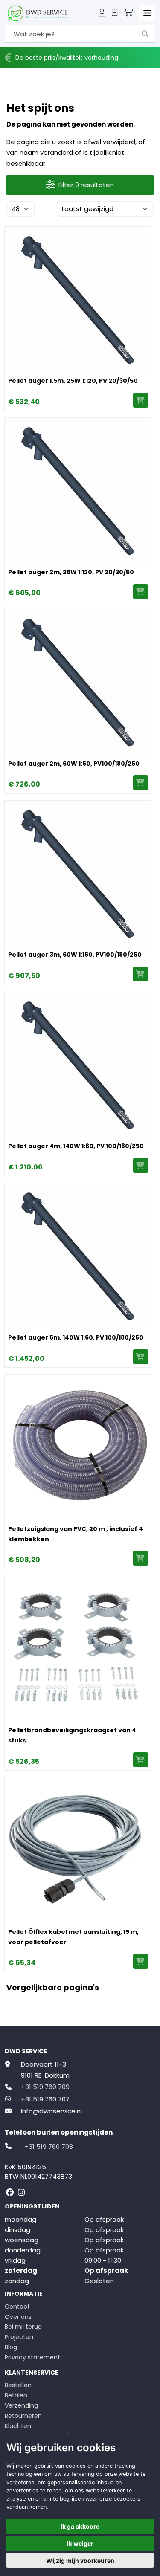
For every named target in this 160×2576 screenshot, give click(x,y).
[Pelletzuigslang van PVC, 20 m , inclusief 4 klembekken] (78, 1448)
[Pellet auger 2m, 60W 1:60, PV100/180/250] (78, 682)
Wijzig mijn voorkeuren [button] (80, 2560)
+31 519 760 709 (45, 2087)
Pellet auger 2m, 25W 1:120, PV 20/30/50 (71, 572)
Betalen (16, 2395)
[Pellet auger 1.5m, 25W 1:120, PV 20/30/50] (78, 300)
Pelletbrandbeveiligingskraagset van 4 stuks (72, 1735)
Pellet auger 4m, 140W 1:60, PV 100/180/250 (76, 1146)
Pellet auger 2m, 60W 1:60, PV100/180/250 (74, 764)
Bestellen (18, 2385)
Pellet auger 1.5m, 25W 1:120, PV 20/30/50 (73, 381)
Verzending (21, 2405)
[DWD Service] (38, 13)
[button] (102, 13)
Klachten (18, 2426)
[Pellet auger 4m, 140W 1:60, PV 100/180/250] (78, 1065)
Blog (11, 2347)
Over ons (18, 2317)
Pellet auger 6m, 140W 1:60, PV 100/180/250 (76, 1337)
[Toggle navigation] (147, 13)
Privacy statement (32, 2357)
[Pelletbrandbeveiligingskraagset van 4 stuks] (78, 1649)
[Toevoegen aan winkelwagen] (141, 400)
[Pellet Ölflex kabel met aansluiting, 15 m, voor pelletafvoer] (78, 1851)
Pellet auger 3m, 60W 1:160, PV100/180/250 (75, 955)
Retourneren (23, 2416)
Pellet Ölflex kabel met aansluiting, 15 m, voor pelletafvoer (73, 1937)
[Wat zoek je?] (145, 34)
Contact (17, 2307)
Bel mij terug (23, 2327)
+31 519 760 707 (45, 2099)
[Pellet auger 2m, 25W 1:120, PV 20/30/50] (78, 491)
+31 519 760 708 (49, 2146)
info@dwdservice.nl (51, 2111)
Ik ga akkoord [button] (80, 2526)
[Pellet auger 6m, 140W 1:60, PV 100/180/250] (78, 1256)
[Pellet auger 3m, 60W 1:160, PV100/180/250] (78, 874)
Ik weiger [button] (80, 2543)
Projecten (19, 2337)
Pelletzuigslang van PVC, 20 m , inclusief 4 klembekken (76, 1534)
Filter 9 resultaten (86, 185)
